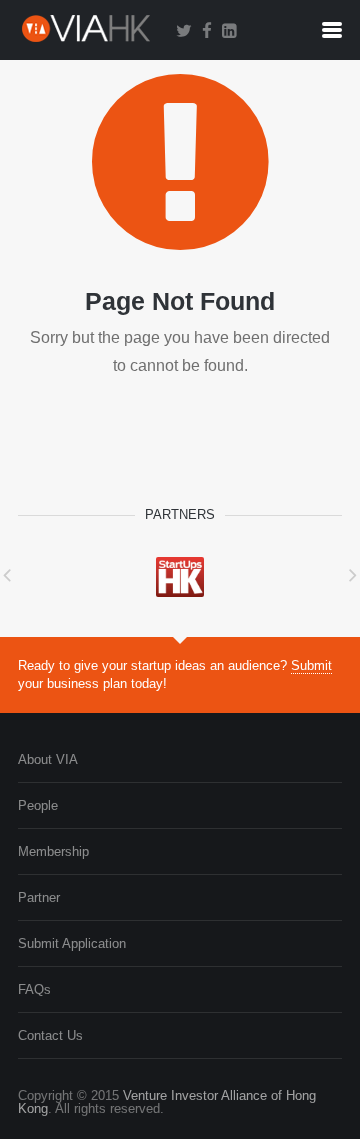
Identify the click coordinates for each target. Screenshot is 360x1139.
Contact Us (50, 1035)
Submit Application (72, 943)
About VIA (48, 759)
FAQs (34, 989)
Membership (53, 851)
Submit (311, 665)
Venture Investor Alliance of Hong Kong (167, 1102)
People (38, 805)
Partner (39, 897)
